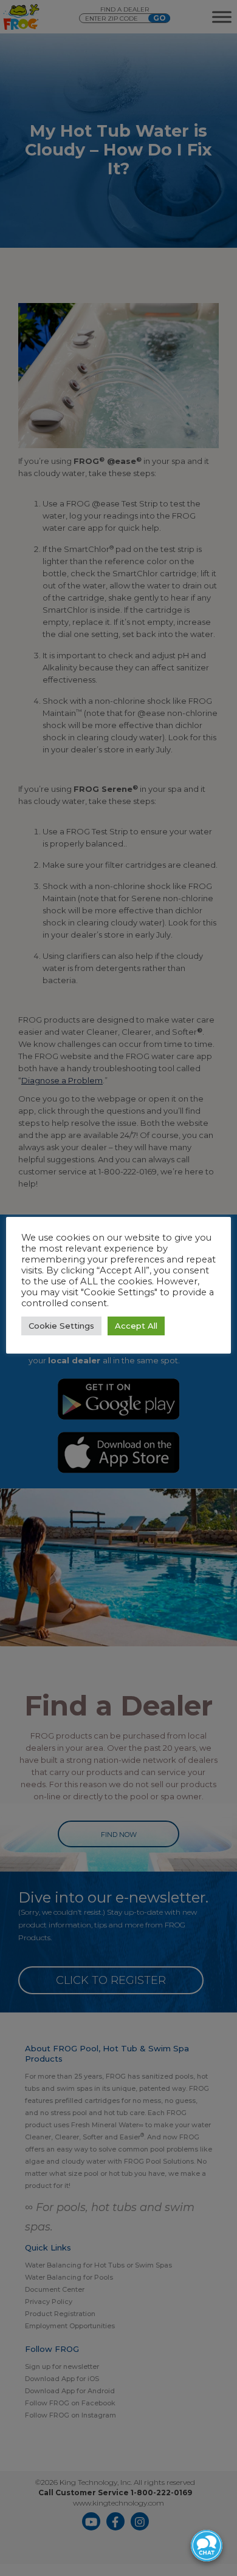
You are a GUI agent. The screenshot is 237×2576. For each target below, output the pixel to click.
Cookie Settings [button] (61, 1326)
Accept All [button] (136, 1326)
